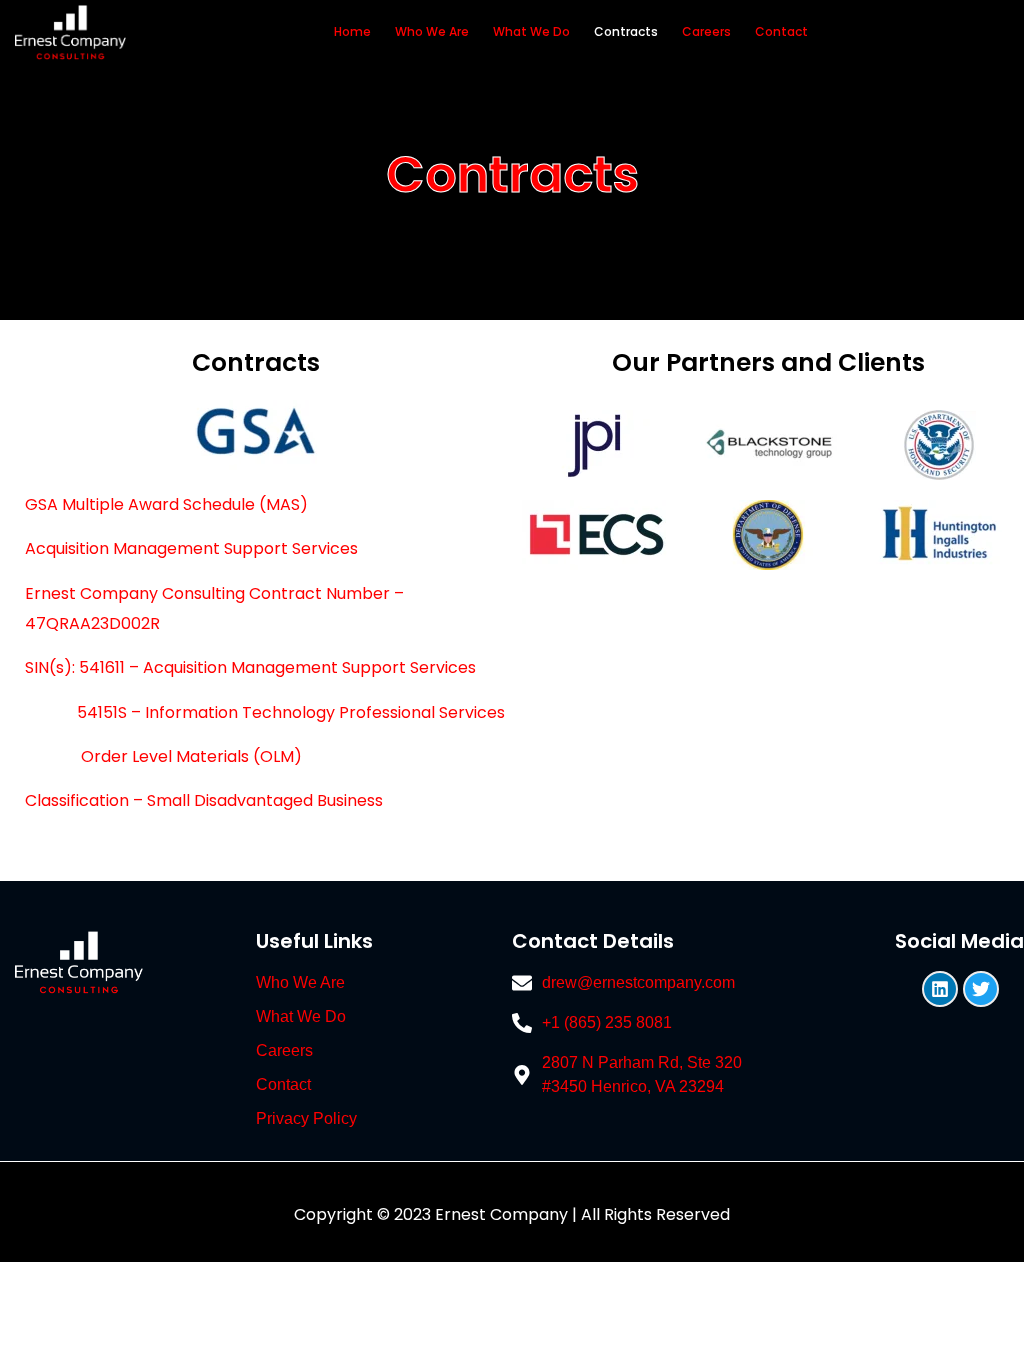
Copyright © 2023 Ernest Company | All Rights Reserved (512, 1214)
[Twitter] (981, 989)
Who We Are (432, 31)
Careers (706, 31)
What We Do (531, 31)
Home (352, 31)
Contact (781, 31)
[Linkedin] (940, 989)
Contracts (626, 31)
